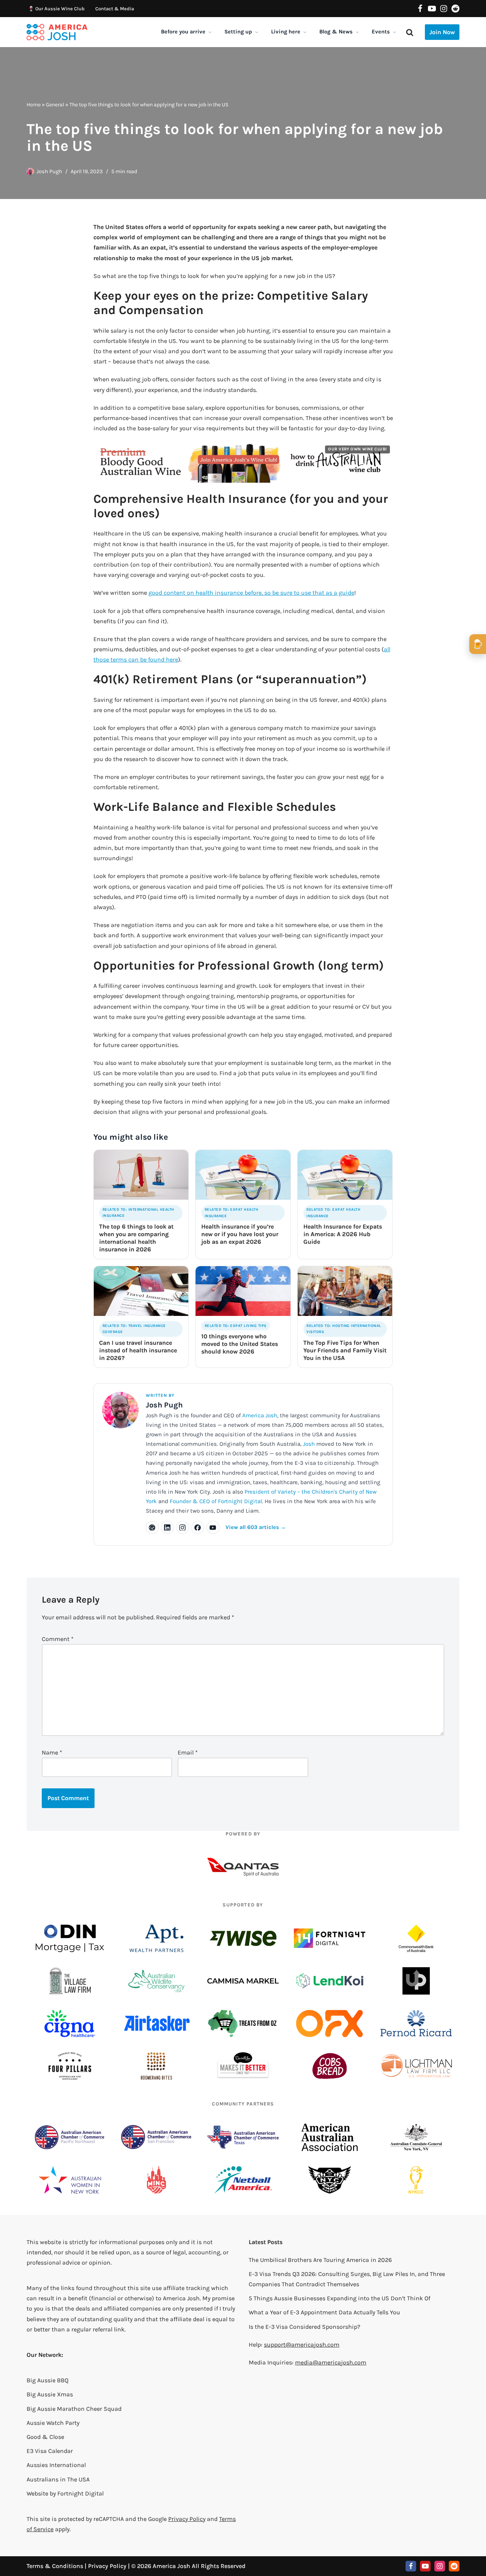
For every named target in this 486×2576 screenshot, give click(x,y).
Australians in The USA (58, 2479)
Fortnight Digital (80, 2493)
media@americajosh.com (331, 2362)
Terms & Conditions (55, 2566)
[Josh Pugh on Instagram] (183, 1527)
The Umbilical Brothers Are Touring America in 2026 (320, 2260)
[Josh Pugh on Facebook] (198, 1527)
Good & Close (45, 2437)
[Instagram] (444, 9)
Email (188, 1752)
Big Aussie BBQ (47, 2380)
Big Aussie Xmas (50, 2394)
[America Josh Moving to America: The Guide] (57, 32)
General (55, 105)
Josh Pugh (49, 171)
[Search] (410, 32)
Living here (286, 32)
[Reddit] (455, 9)
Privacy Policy (187, 2519)
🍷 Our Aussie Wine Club (56, 9)
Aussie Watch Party (53, 2423)
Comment (58, 1639)
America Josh (260, 1415)
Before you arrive (183, 32)
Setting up (238, 32)
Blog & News (336, 32)
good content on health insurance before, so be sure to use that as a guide (251, 593)
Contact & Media (115, 9)
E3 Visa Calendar (50, 2451)
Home (34, 105)
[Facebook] (420, 9)
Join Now (442, 32)
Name (52, 1752)
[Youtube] (432, 9)
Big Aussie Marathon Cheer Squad (74, 2409)
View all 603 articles (256, 1527)
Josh (309, 1444)
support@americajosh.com (302, 2345)
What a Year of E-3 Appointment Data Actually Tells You (324, 2312)
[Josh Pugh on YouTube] (213, 1527)
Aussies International (56, 2465)
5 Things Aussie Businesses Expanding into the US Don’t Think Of (339, 2298)
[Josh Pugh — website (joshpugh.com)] (152, 1527)
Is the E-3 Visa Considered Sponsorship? (305, 2327)
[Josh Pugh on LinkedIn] (167, 1527)
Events (381, 32)
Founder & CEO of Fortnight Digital (216, 1501)
